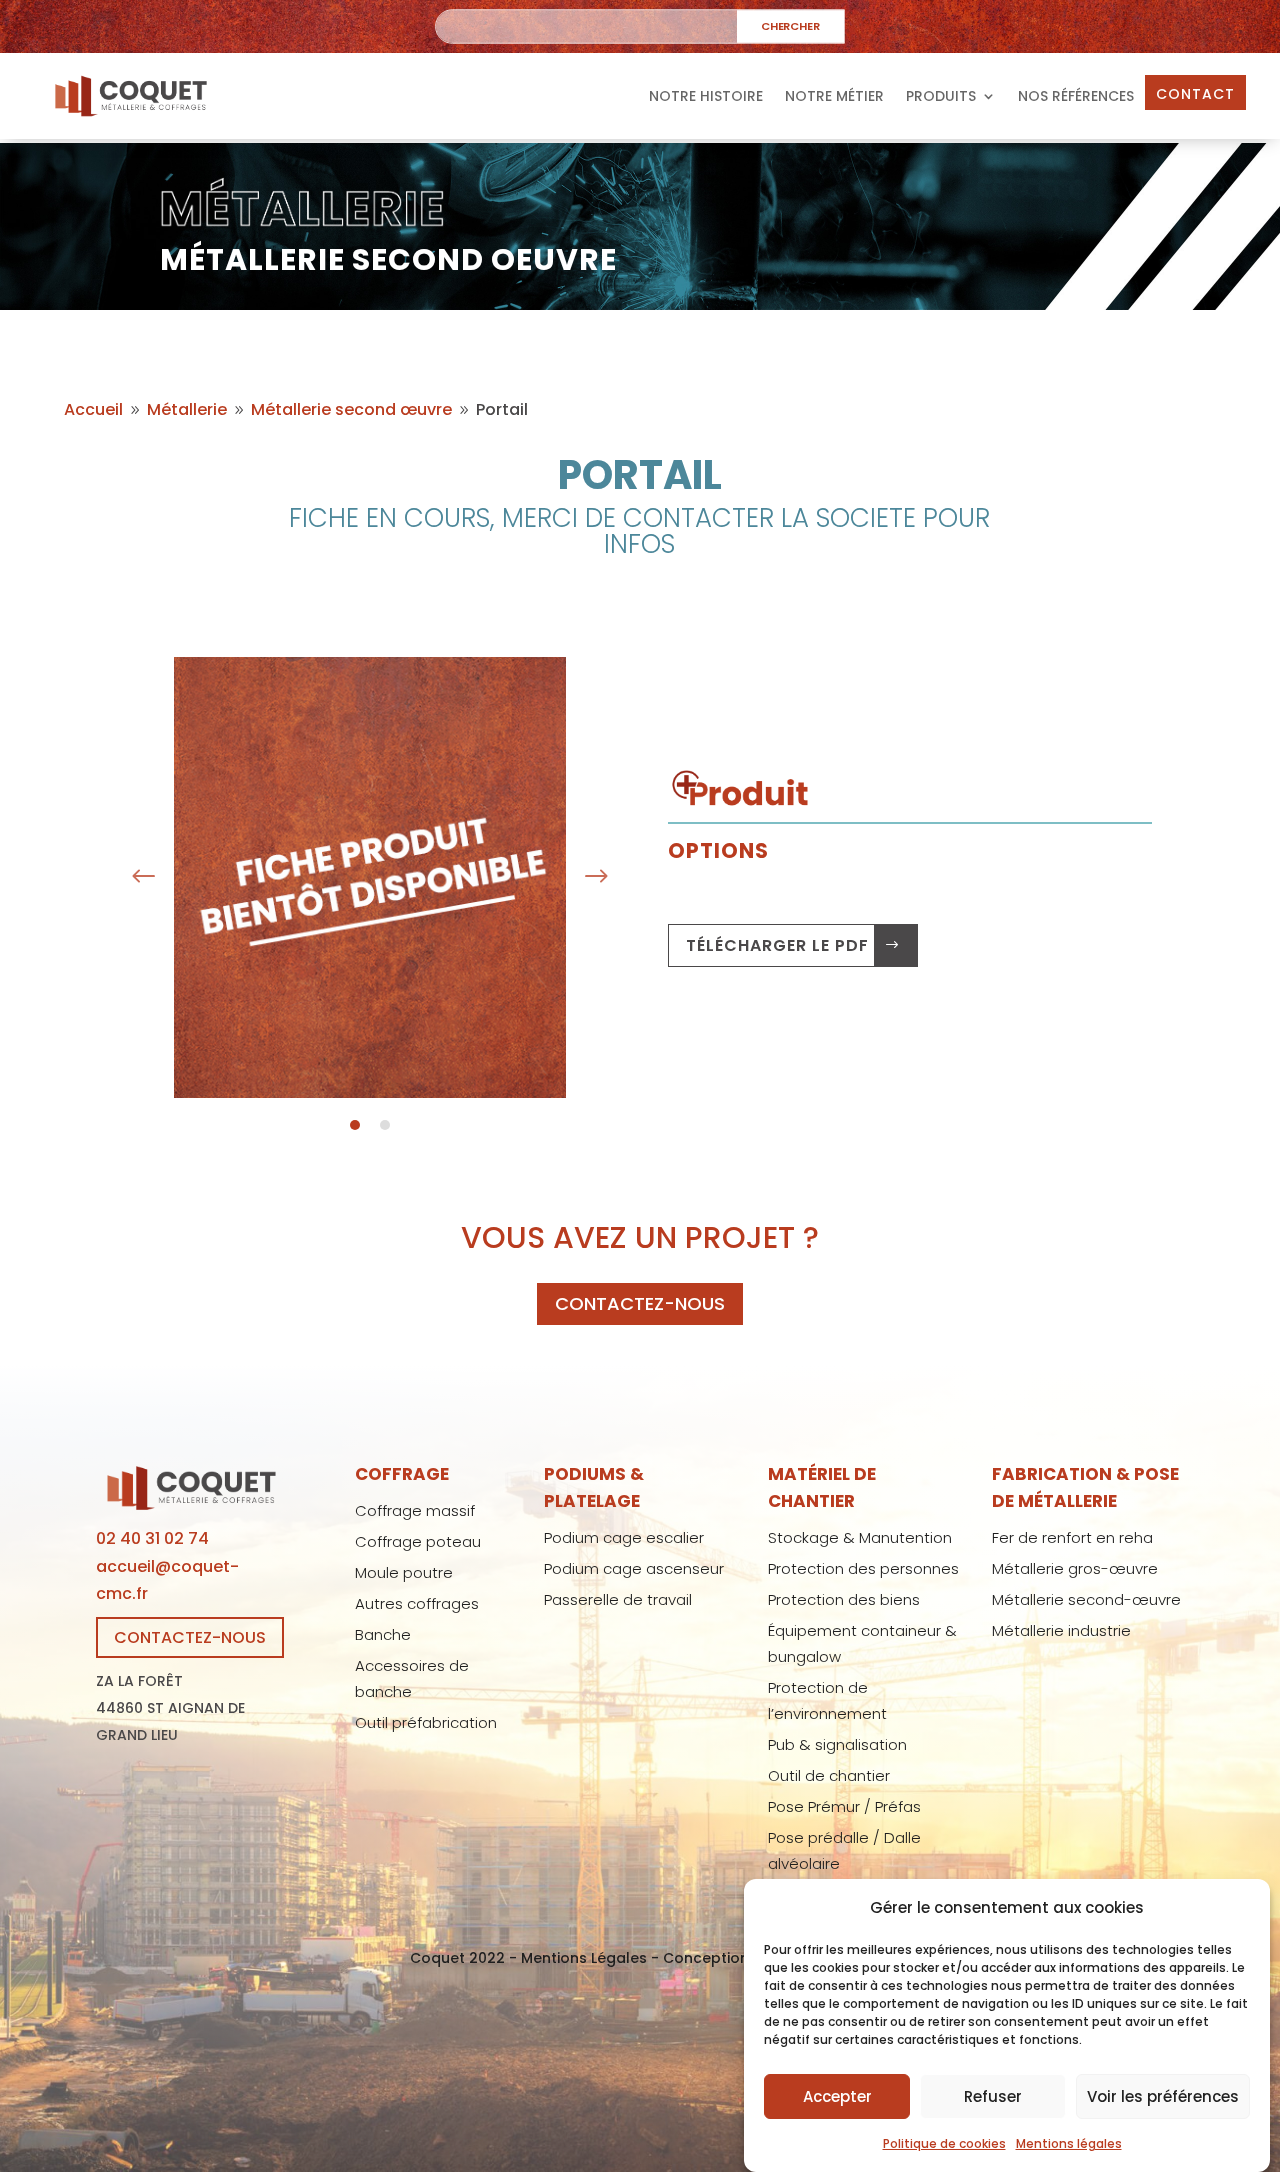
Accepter (837, 2095)
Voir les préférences (1163, 2095)
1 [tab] (355, 1125)
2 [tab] (385, 1125)
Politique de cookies (944, 2143)
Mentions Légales (584, 1958)
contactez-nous (640, 1303)
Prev (144, 877)
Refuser (993, 2095)
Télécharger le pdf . (782, 945)
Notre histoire (706, 96)
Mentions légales (1069, 2143)
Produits (941, 96)
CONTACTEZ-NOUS (190, 1637)
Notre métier (834, 96)
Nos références (1076, 96)
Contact (1195, 94)
